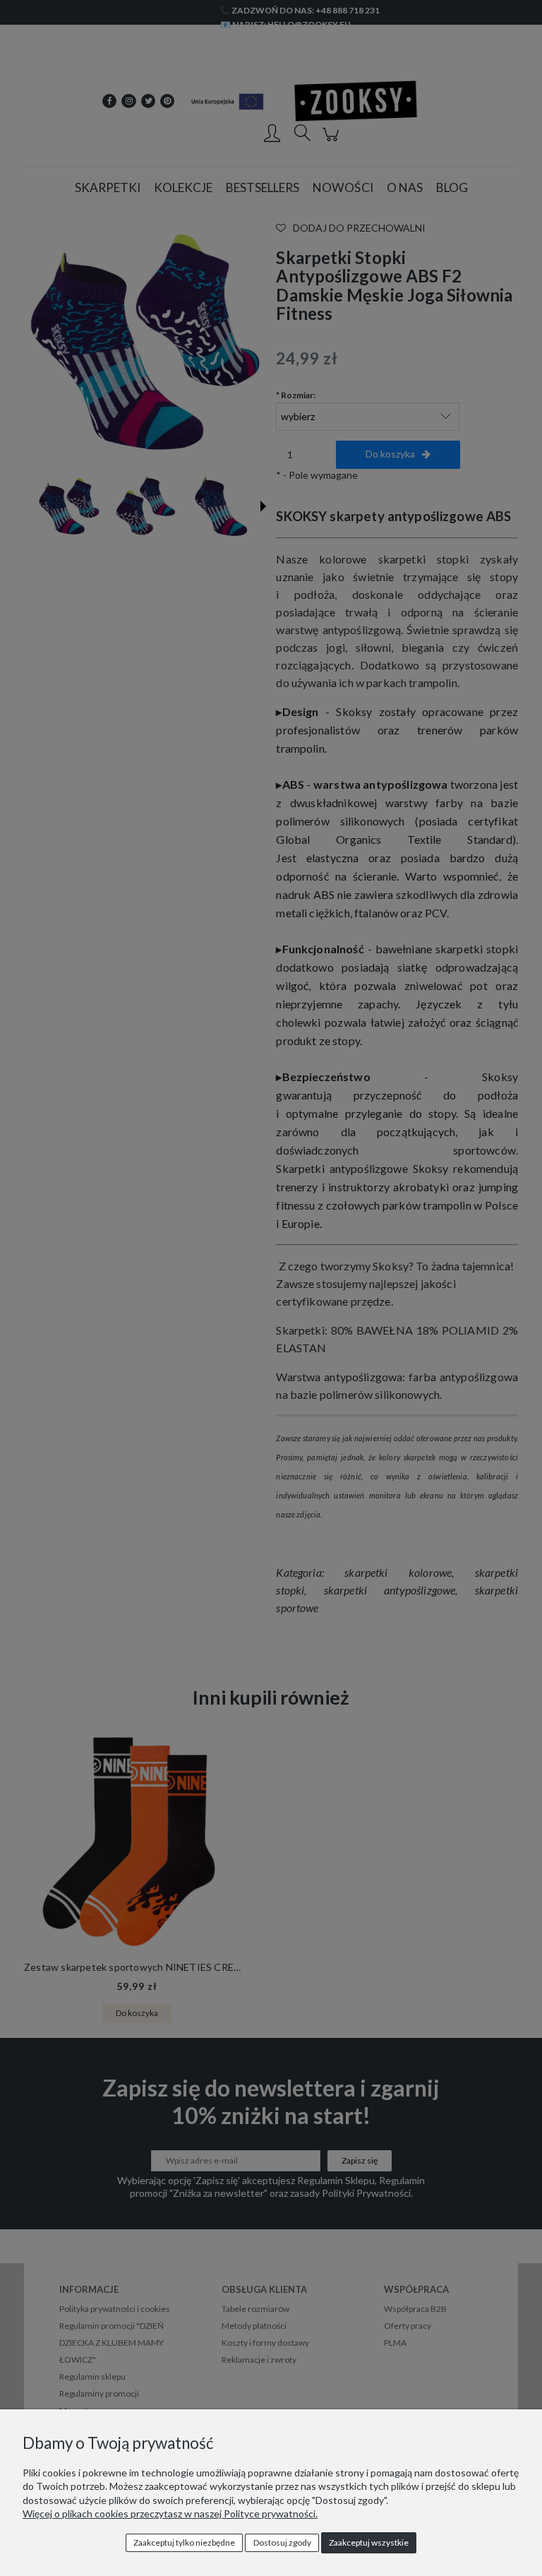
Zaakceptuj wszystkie (369, 2542)
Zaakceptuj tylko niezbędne (184, 2542)
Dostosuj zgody (282, 2542)
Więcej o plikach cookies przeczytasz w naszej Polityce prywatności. (170, 2514)
